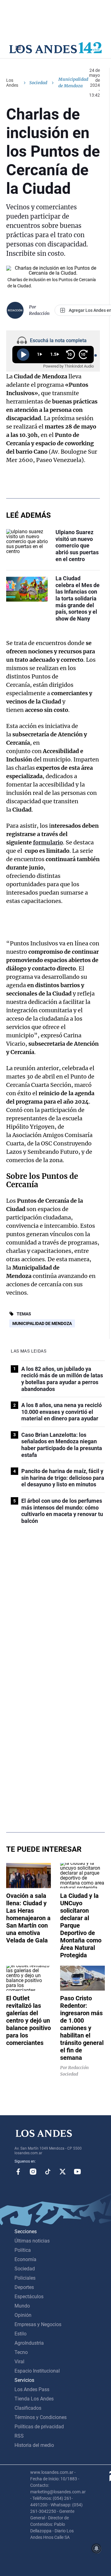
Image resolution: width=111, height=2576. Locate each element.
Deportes (24, 2287)
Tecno (21, 2352)
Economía (25, 2259)
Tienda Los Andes (34, 2399)
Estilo (21, 2334)
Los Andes (12, 83)
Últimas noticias (32, 2241)
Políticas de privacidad (39, 2427)
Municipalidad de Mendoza (42, 1323)
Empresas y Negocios (38, 2324)
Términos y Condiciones (41, 2417)
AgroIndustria (29, 2343)
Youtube (77, 2172)
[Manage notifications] (97, 2548)
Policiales (25, 2278)
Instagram (33, 2172)
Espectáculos (29, 2297)
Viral (19, 2362)
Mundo (22, 2306)
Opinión (23, 2315)
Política (23, 2250)
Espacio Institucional (37, 2371)
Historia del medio (34, 2445)
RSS (19, 2436)
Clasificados (28, 2408)
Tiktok (48, 2172)
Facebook (18, 2172)
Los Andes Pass (32, 2389)
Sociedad (38, 83)
